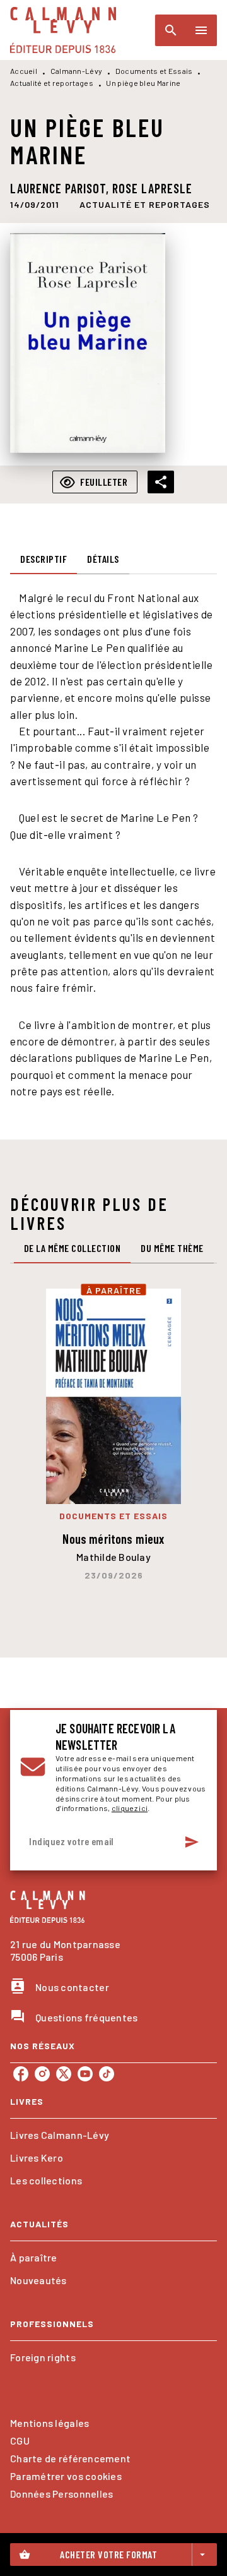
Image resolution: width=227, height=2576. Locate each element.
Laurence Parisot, (61, 188)
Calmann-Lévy (77, 71)
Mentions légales (49, 2423)
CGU (20, 2441)
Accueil (24, 71)
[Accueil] (63, 30)
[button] (145, 205)
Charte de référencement (70, 2458)
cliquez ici (130, 1808)
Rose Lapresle (152, 188)
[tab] (44, 559)
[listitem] (21, 2074)
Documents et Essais (154, 71)
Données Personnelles (61, 2494)
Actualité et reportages (52, 83)
